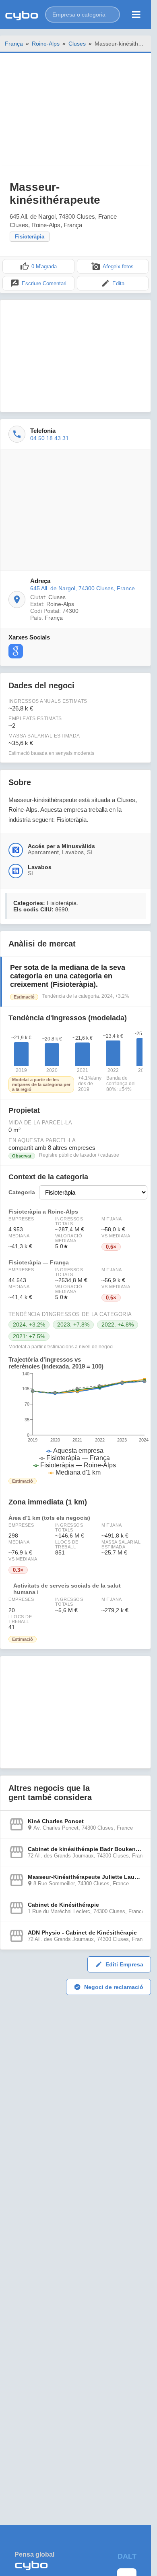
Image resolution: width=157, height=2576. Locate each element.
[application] (75, 1424)
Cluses (77, 44)
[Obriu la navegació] (136, 15)
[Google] (16, 651)
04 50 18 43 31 (50, 438)
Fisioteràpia (30, 237)
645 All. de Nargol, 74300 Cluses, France (83, 588)
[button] (83, 15)
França (14, 44)
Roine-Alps (46, 44)
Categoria (22, 1192)
